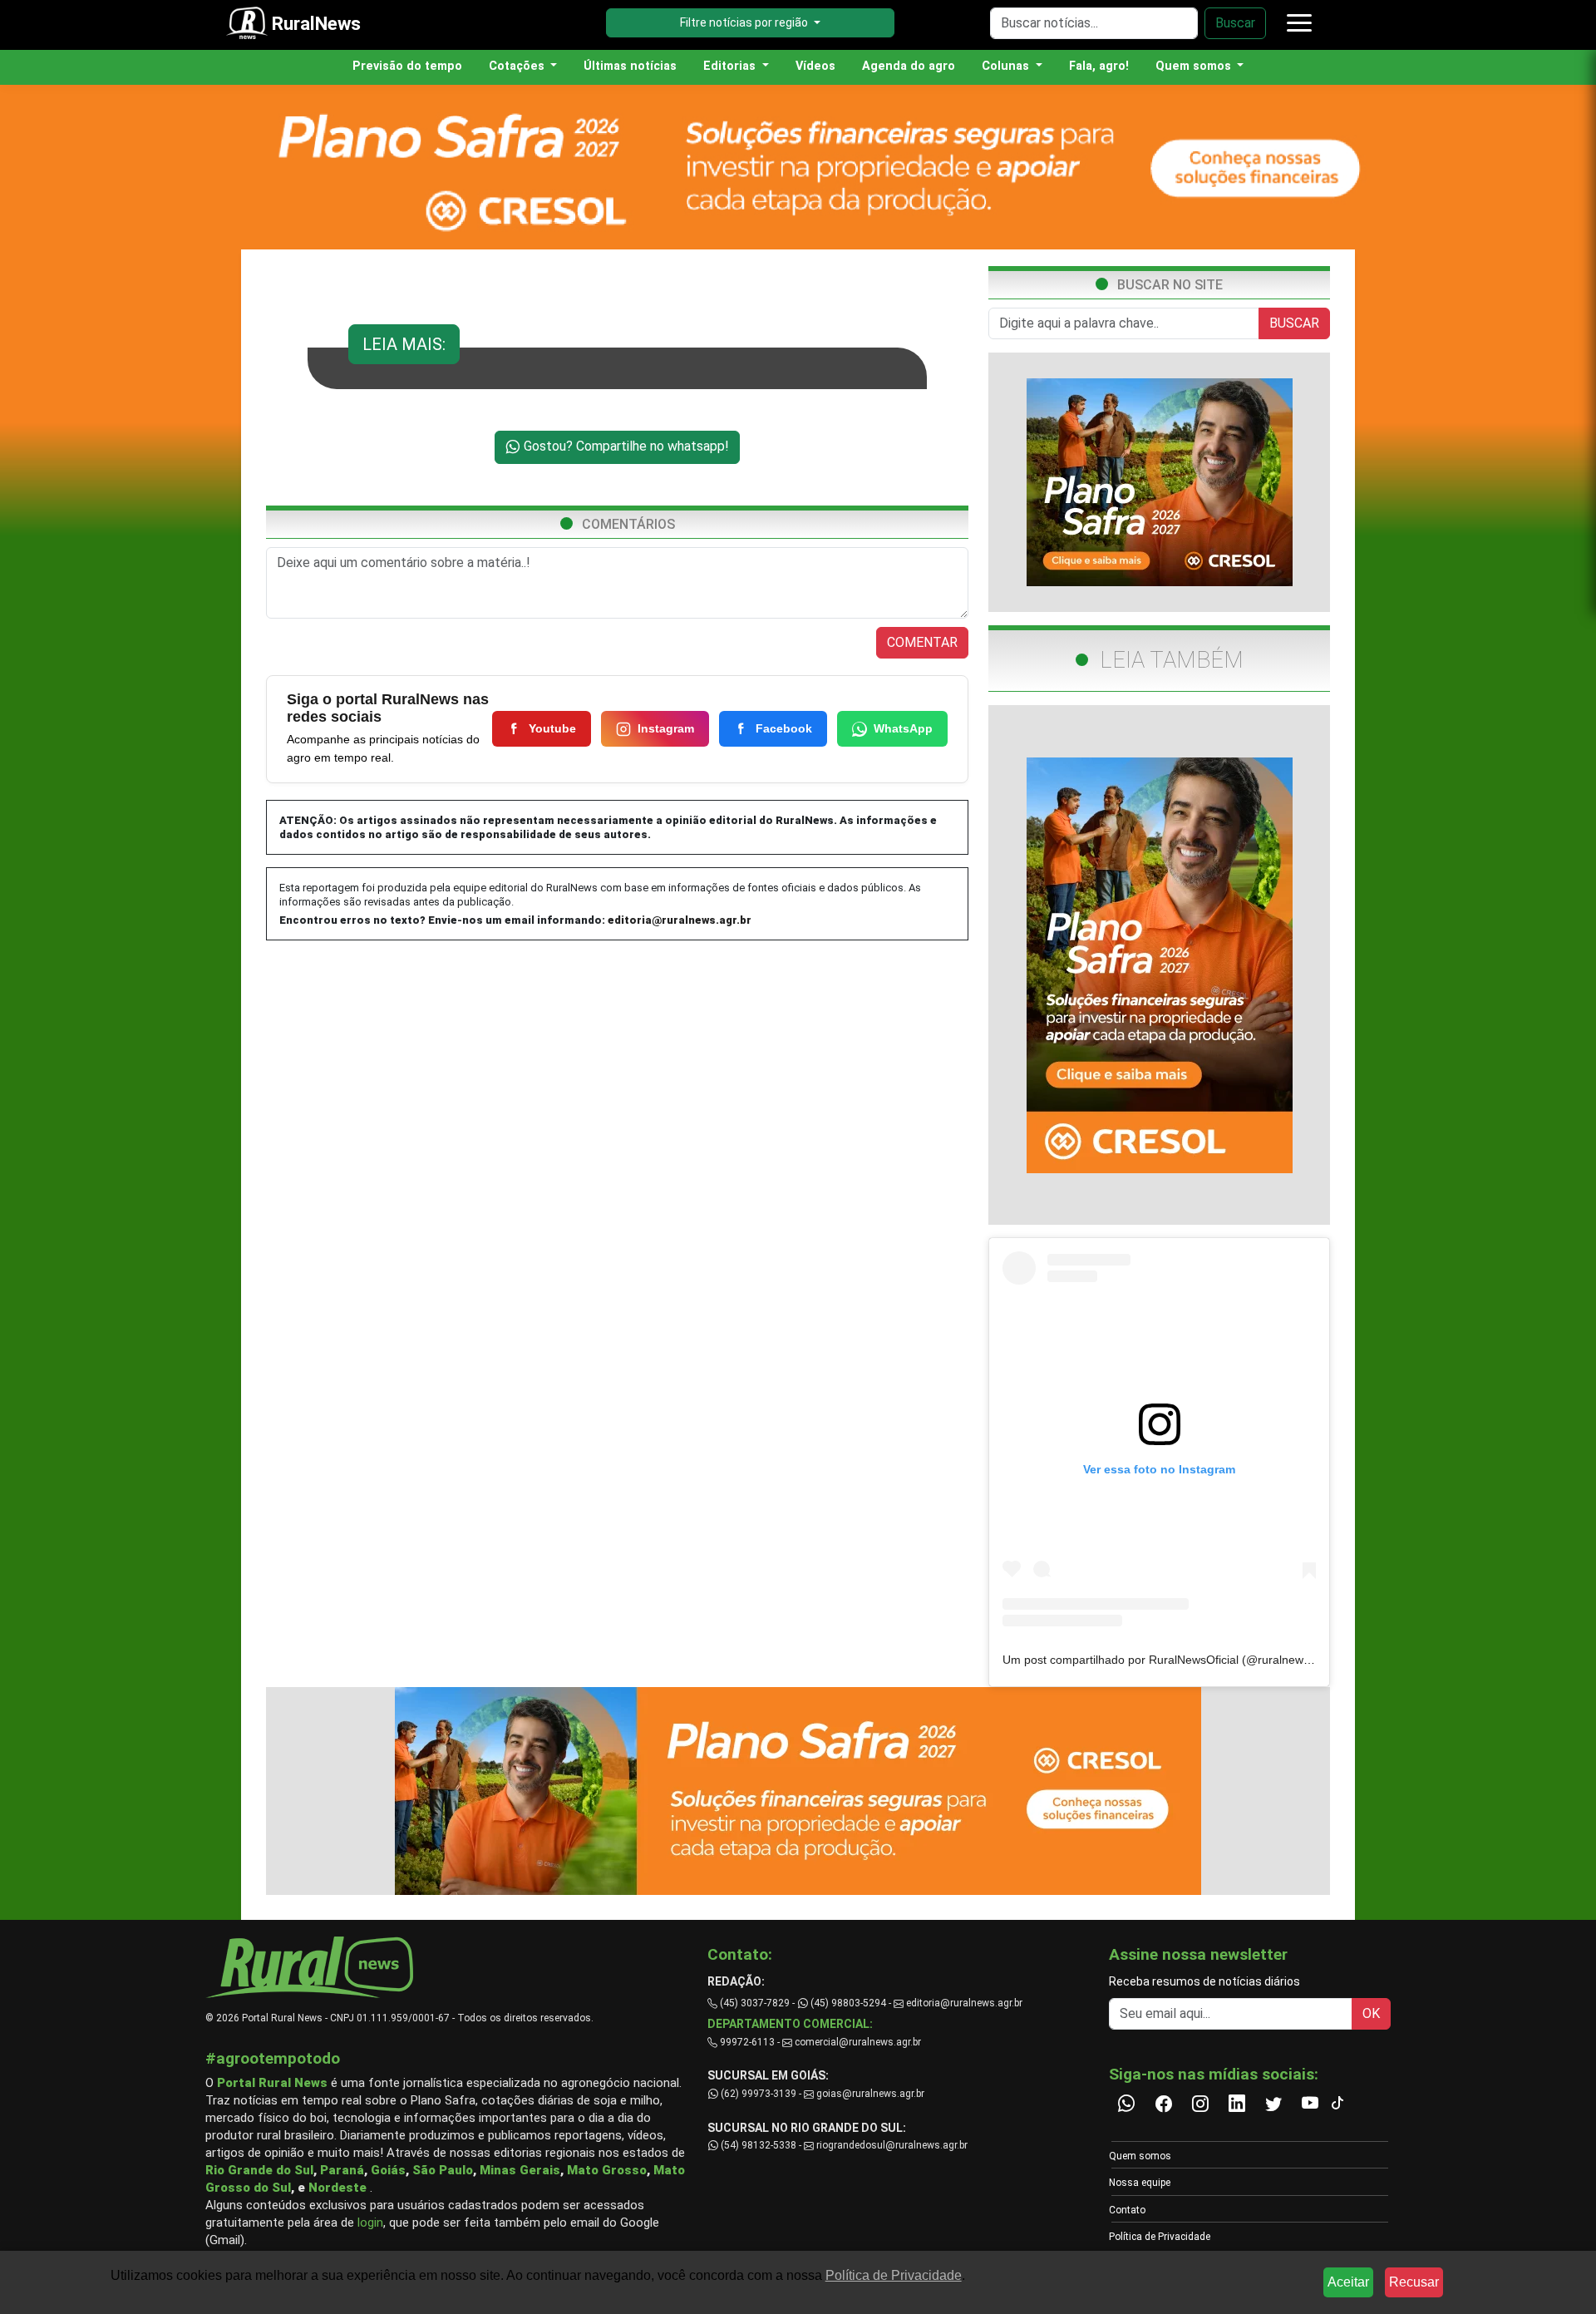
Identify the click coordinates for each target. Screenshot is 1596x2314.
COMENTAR (922, 642)
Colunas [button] (1007, 66)
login (370, 2223)
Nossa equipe (1140, 2183)
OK (1371, 2013)
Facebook (784, 728)
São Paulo (443, 2170)
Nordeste (337, 2188)
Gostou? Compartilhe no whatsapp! (625, 446)
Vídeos (815, 66)
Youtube (552, 728)
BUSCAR (1294, 323)
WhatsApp (903, 728)
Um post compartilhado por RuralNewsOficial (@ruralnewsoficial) (1173, 1660)
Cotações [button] (518, 66)
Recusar (1414, 2282)
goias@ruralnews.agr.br (869, 2094)
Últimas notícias (630, 66)
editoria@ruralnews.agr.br (680, 920)
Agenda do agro (909, 66)
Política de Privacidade (1160, 2237)
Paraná (342, 2170)
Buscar (1235, 23)
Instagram (666, 728)
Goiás (388, 2170)
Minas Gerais (520, 2170)
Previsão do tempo (407, 66)
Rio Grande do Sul (259, 2170)
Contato (1127, 2210)
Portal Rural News (272, 2083)
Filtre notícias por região (745, 22)
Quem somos (1140, 2156)
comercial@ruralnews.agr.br (858, 2042)
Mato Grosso (607, 2170)
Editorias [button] (731, 66)
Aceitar (1348, 2282)
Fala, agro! (1099, 66)
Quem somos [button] (1195, 66)
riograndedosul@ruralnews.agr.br (891, 2145)
